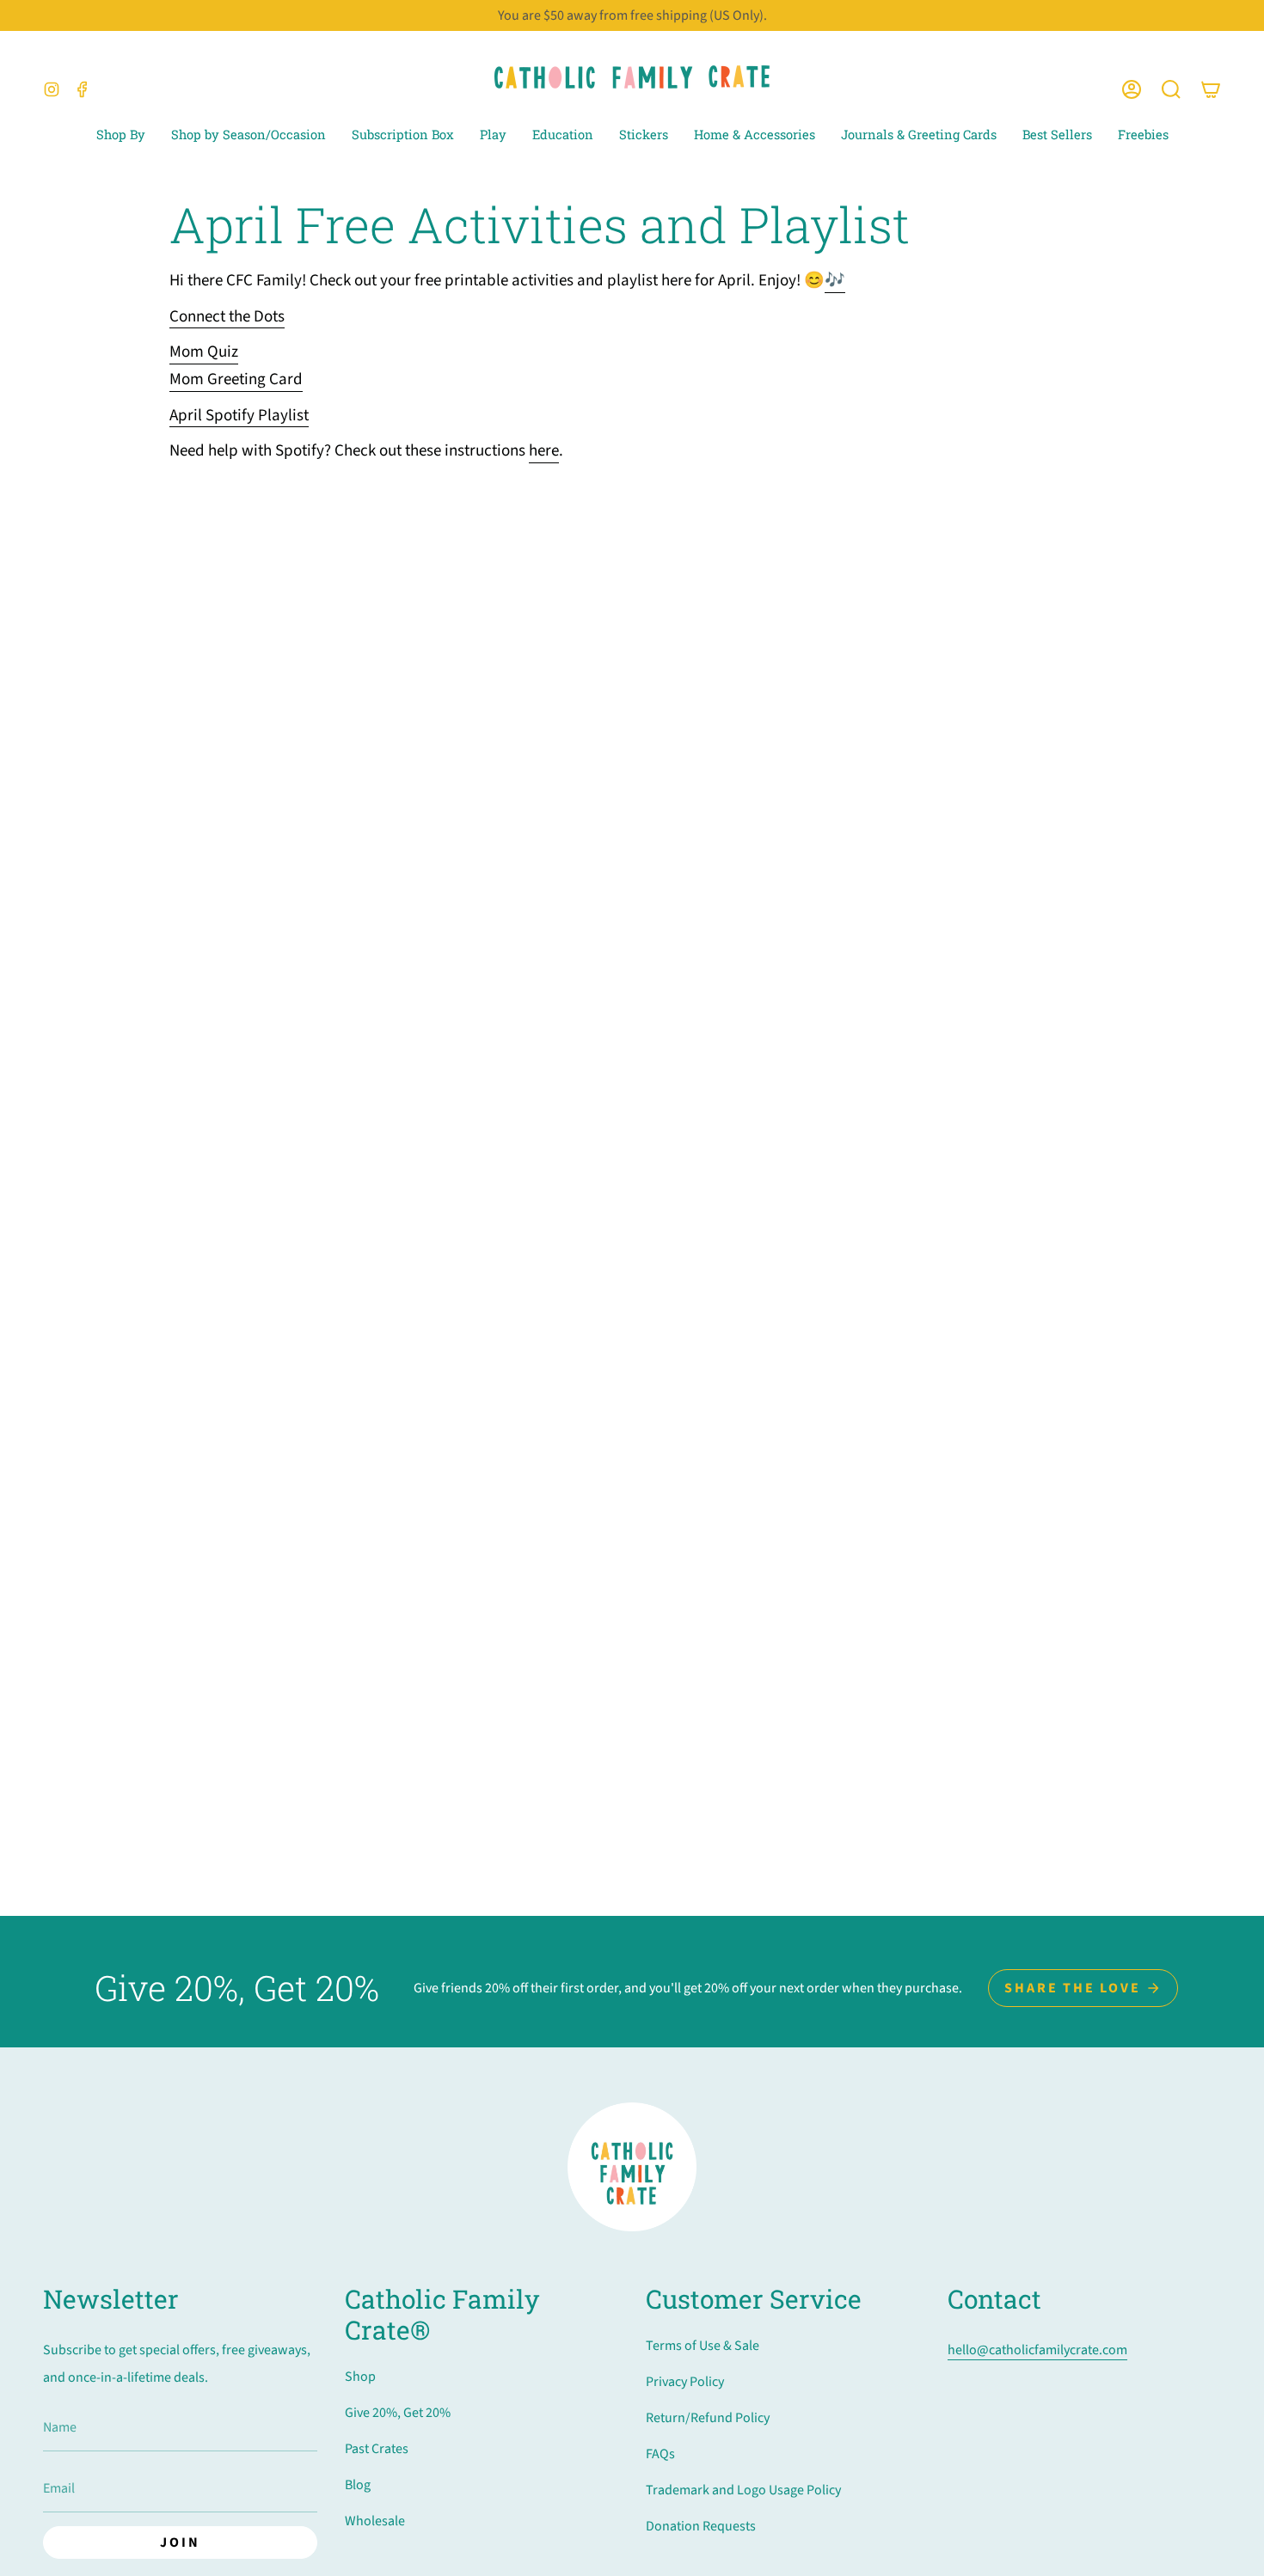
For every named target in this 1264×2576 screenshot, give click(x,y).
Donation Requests (701, 2526)
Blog (358, 2485)
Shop (360, 2377)
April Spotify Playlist (239, 416)
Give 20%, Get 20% (398, 2413)
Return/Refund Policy (708, 2418)
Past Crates (377, 2449)
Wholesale (375, 2521)
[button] (1171, 90)
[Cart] (1211, 90)
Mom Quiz (204, 352)
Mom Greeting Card (236, 379)
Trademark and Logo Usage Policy (743, 2490)
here (544, 451)
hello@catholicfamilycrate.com (1037, 2350)
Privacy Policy (685, 2382)
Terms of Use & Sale (703, 2346)
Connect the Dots (227, 317)
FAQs (660, 2454)
